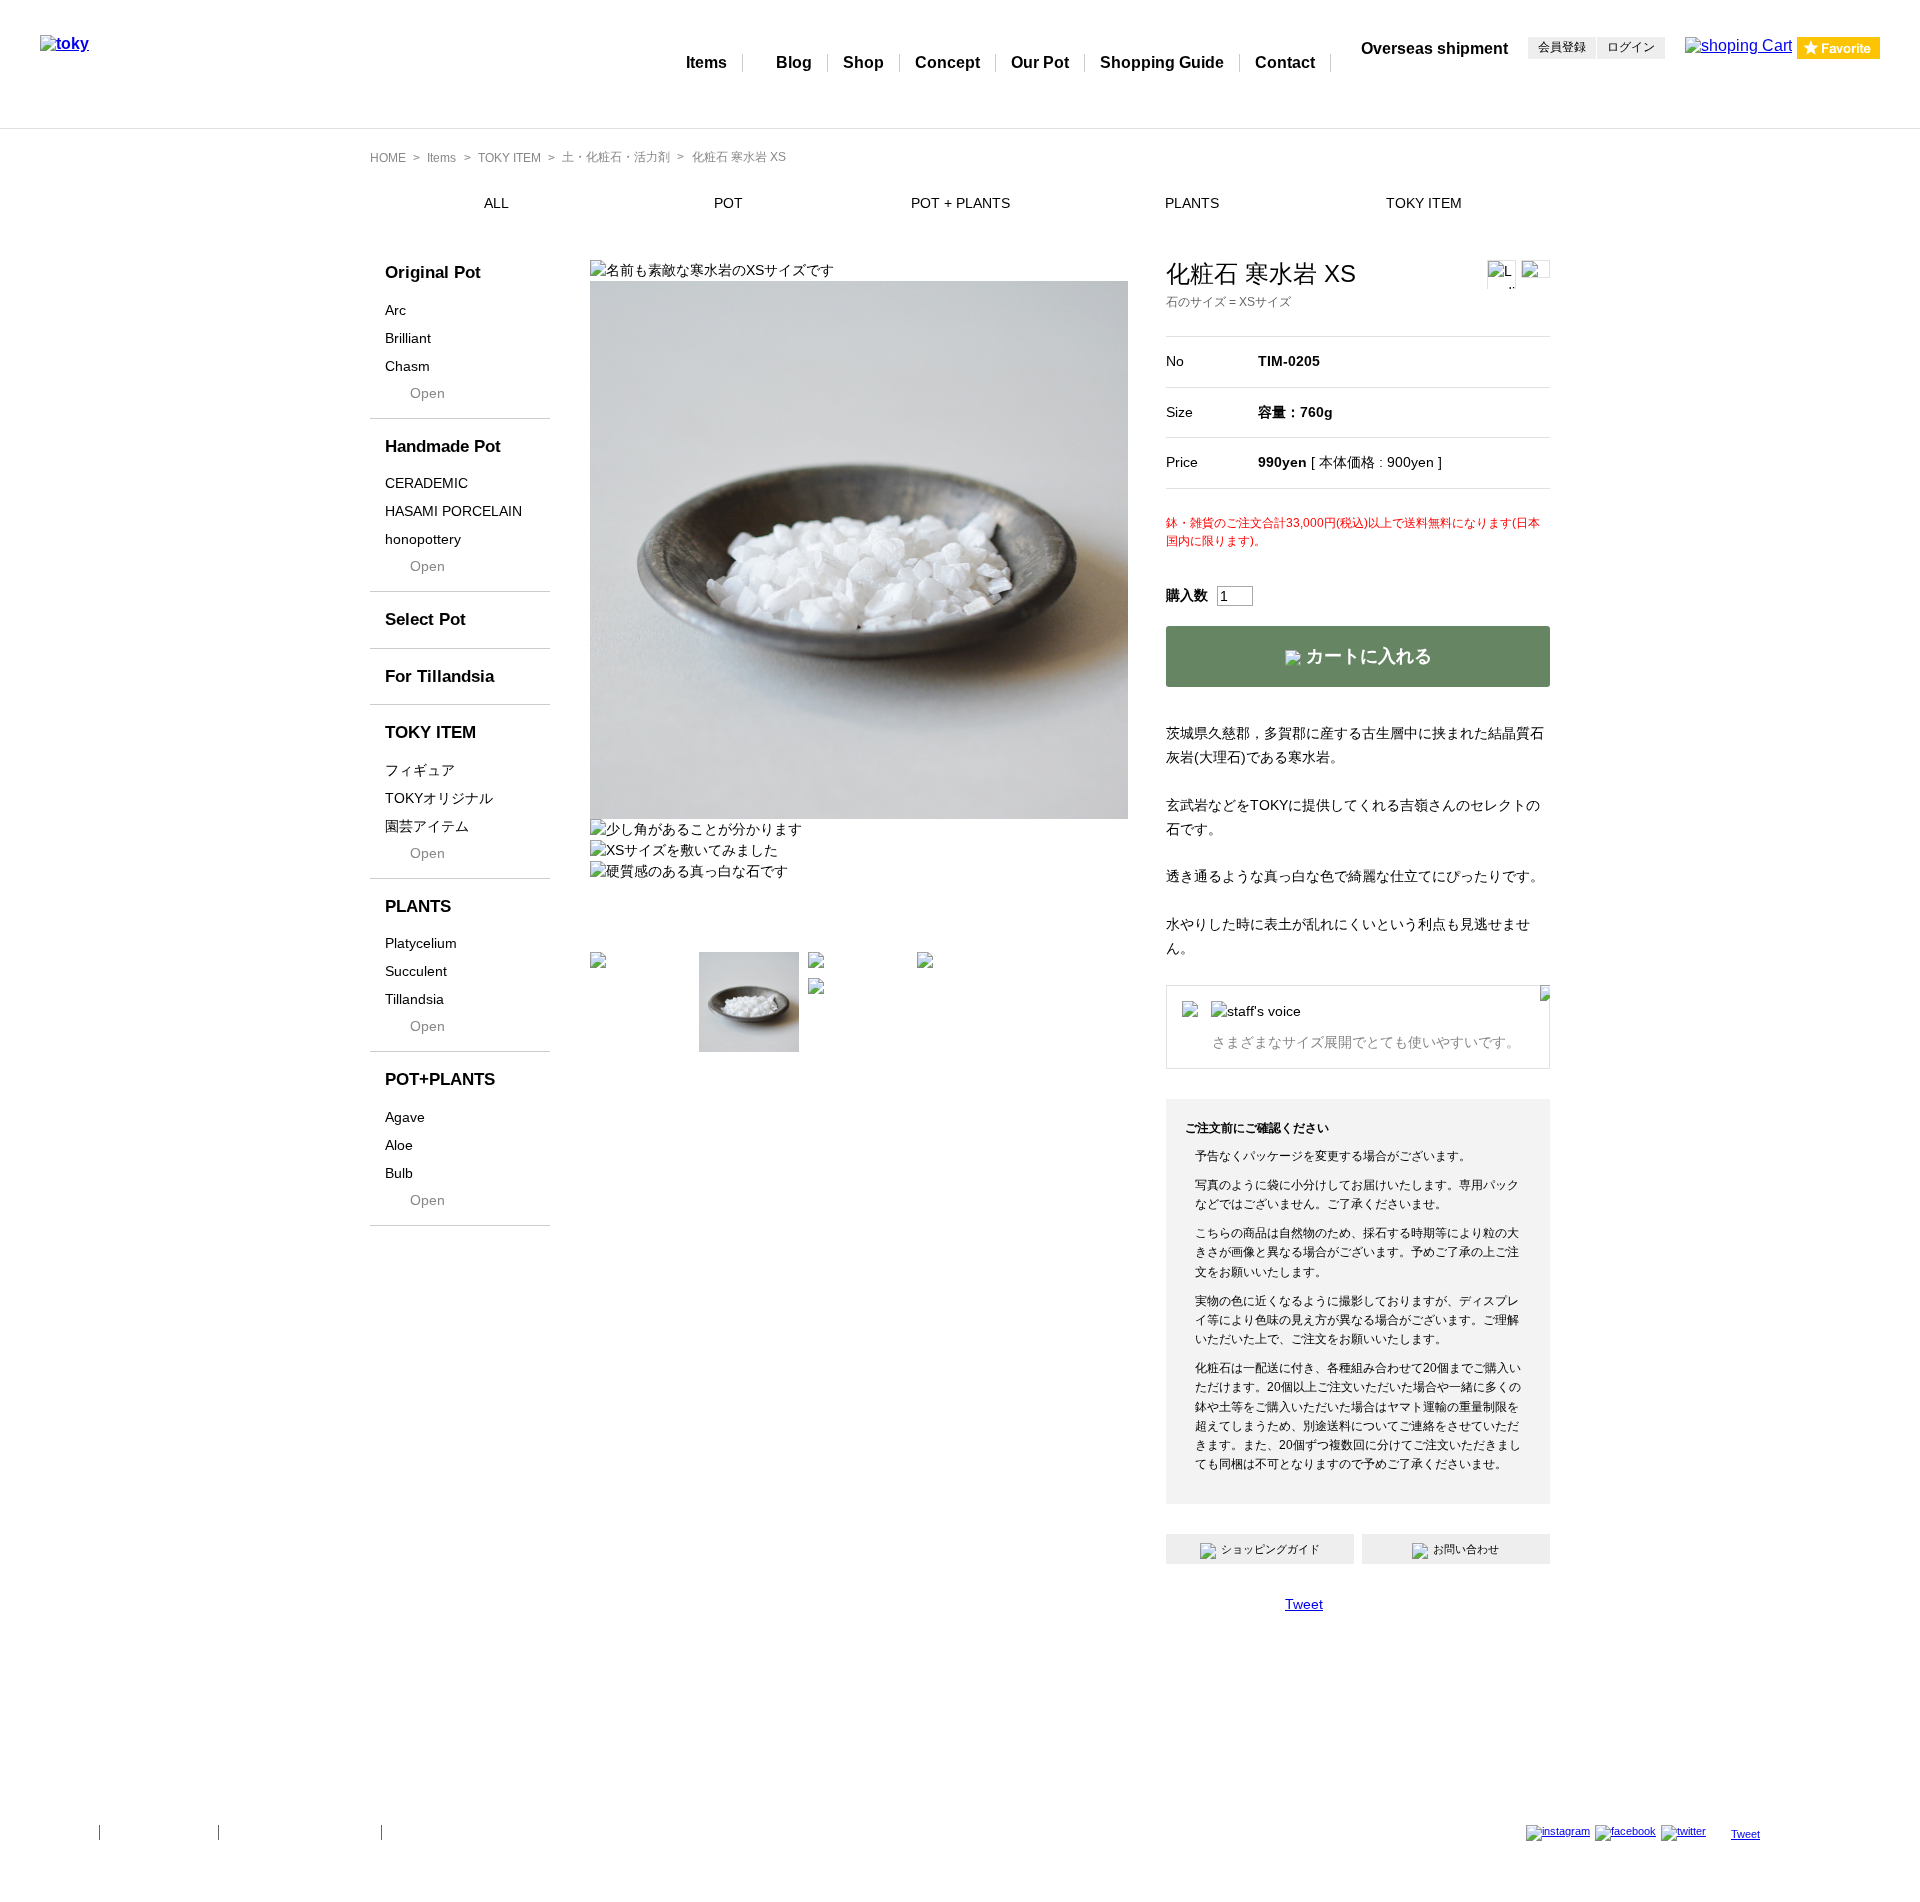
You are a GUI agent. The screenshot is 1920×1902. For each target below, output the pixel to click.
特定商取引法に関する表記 (300, 1832)
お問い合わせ (1466, 1549)
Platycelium (421, 943)
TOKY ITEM (509, 158)
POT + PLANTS (960, 203)
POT (728, 203)
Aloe (399, 1145)
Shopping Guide (1162, 62)
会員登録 (1562, 47)
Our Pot (1040, 62)
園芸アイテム (427, 826)
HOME (388, 158)
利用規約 (419, 1832)
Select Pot (425, 619)
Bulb (399, 1173)
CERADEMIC (426, 483)
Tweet (1304, 1604)
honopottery (423, 539)
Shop (863, 62)
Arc (395, 310)
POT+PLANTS (440, 1079)
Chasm (407, 366)
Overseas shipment (1434, 48)
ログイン (1631, 47)
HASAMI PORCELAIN (453, 511)
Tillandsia (414, 999)
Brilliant (408, 338)
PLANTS (1192, 203)
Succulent (416, 971)
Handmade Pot (443, 446)
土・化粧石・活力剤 (616, 157)
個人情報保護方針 (159, 1832)
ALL (496, 203)
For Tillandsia (439, 676)
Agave (405, 1117)
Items (706, 62)
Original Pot (433, 272)
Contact (1285, 62)
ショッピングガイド (1270, 1549)
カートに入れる (1366, 656)
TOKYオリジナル (439, 798)
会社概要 (62, 1832)
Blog (794, 62)
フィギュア (420, 770)
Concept (947, 62)
